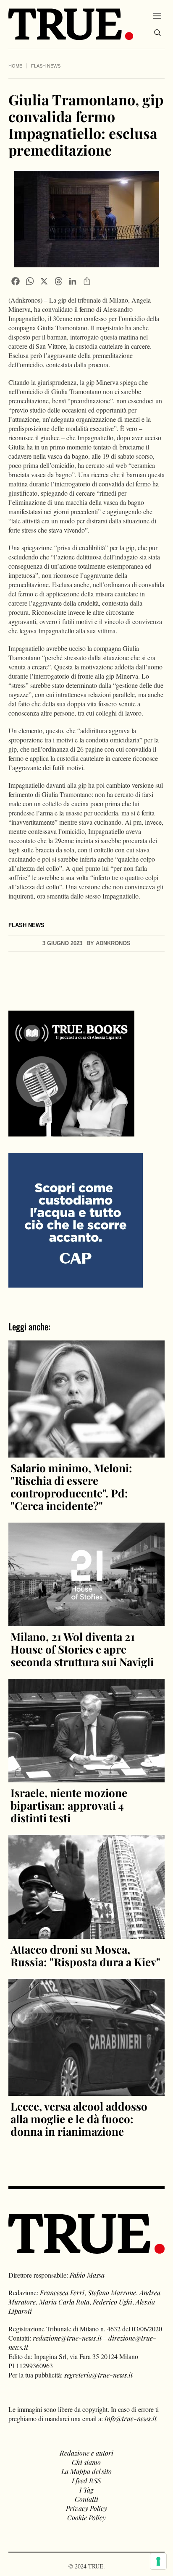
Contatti (86, 2499)
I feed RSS (86, 2481)
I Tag (86, 2490)
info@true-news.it (131, 2418)
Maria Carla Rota (64, 2302)
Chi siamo (86, 2462)
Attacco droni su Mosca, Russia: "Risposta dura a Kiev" (85, 1956)
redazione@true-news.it (67, 2338)
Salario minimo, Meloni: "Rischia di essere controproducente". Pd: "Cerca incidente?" (71, 1487)
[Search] (157, 33)
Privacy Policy (86, 2508)
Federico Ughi (113, 2302)
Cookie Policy (86, 2517)
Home (15, 66)
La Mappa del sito (86, 2471)
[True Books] (71, 1132)
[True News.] (71, 24)
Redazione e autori (86, 2453)
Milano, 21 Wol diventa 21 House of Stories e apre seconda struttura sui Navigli (82, 1649)
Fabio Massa (87, 2275)
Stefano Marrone (112, 2293)
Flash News (46, 66)
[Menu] (157, 16)
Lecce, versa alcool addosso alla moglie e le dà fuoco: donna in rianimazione (79, 2119)
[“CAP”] (76, 1219)
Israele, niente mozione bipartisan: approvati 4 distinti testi (69, 1805)
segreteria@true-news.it (98, 2375)
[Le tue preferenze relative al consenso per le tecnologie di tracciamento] (158, 2561)
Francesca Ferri (62, 2293)
